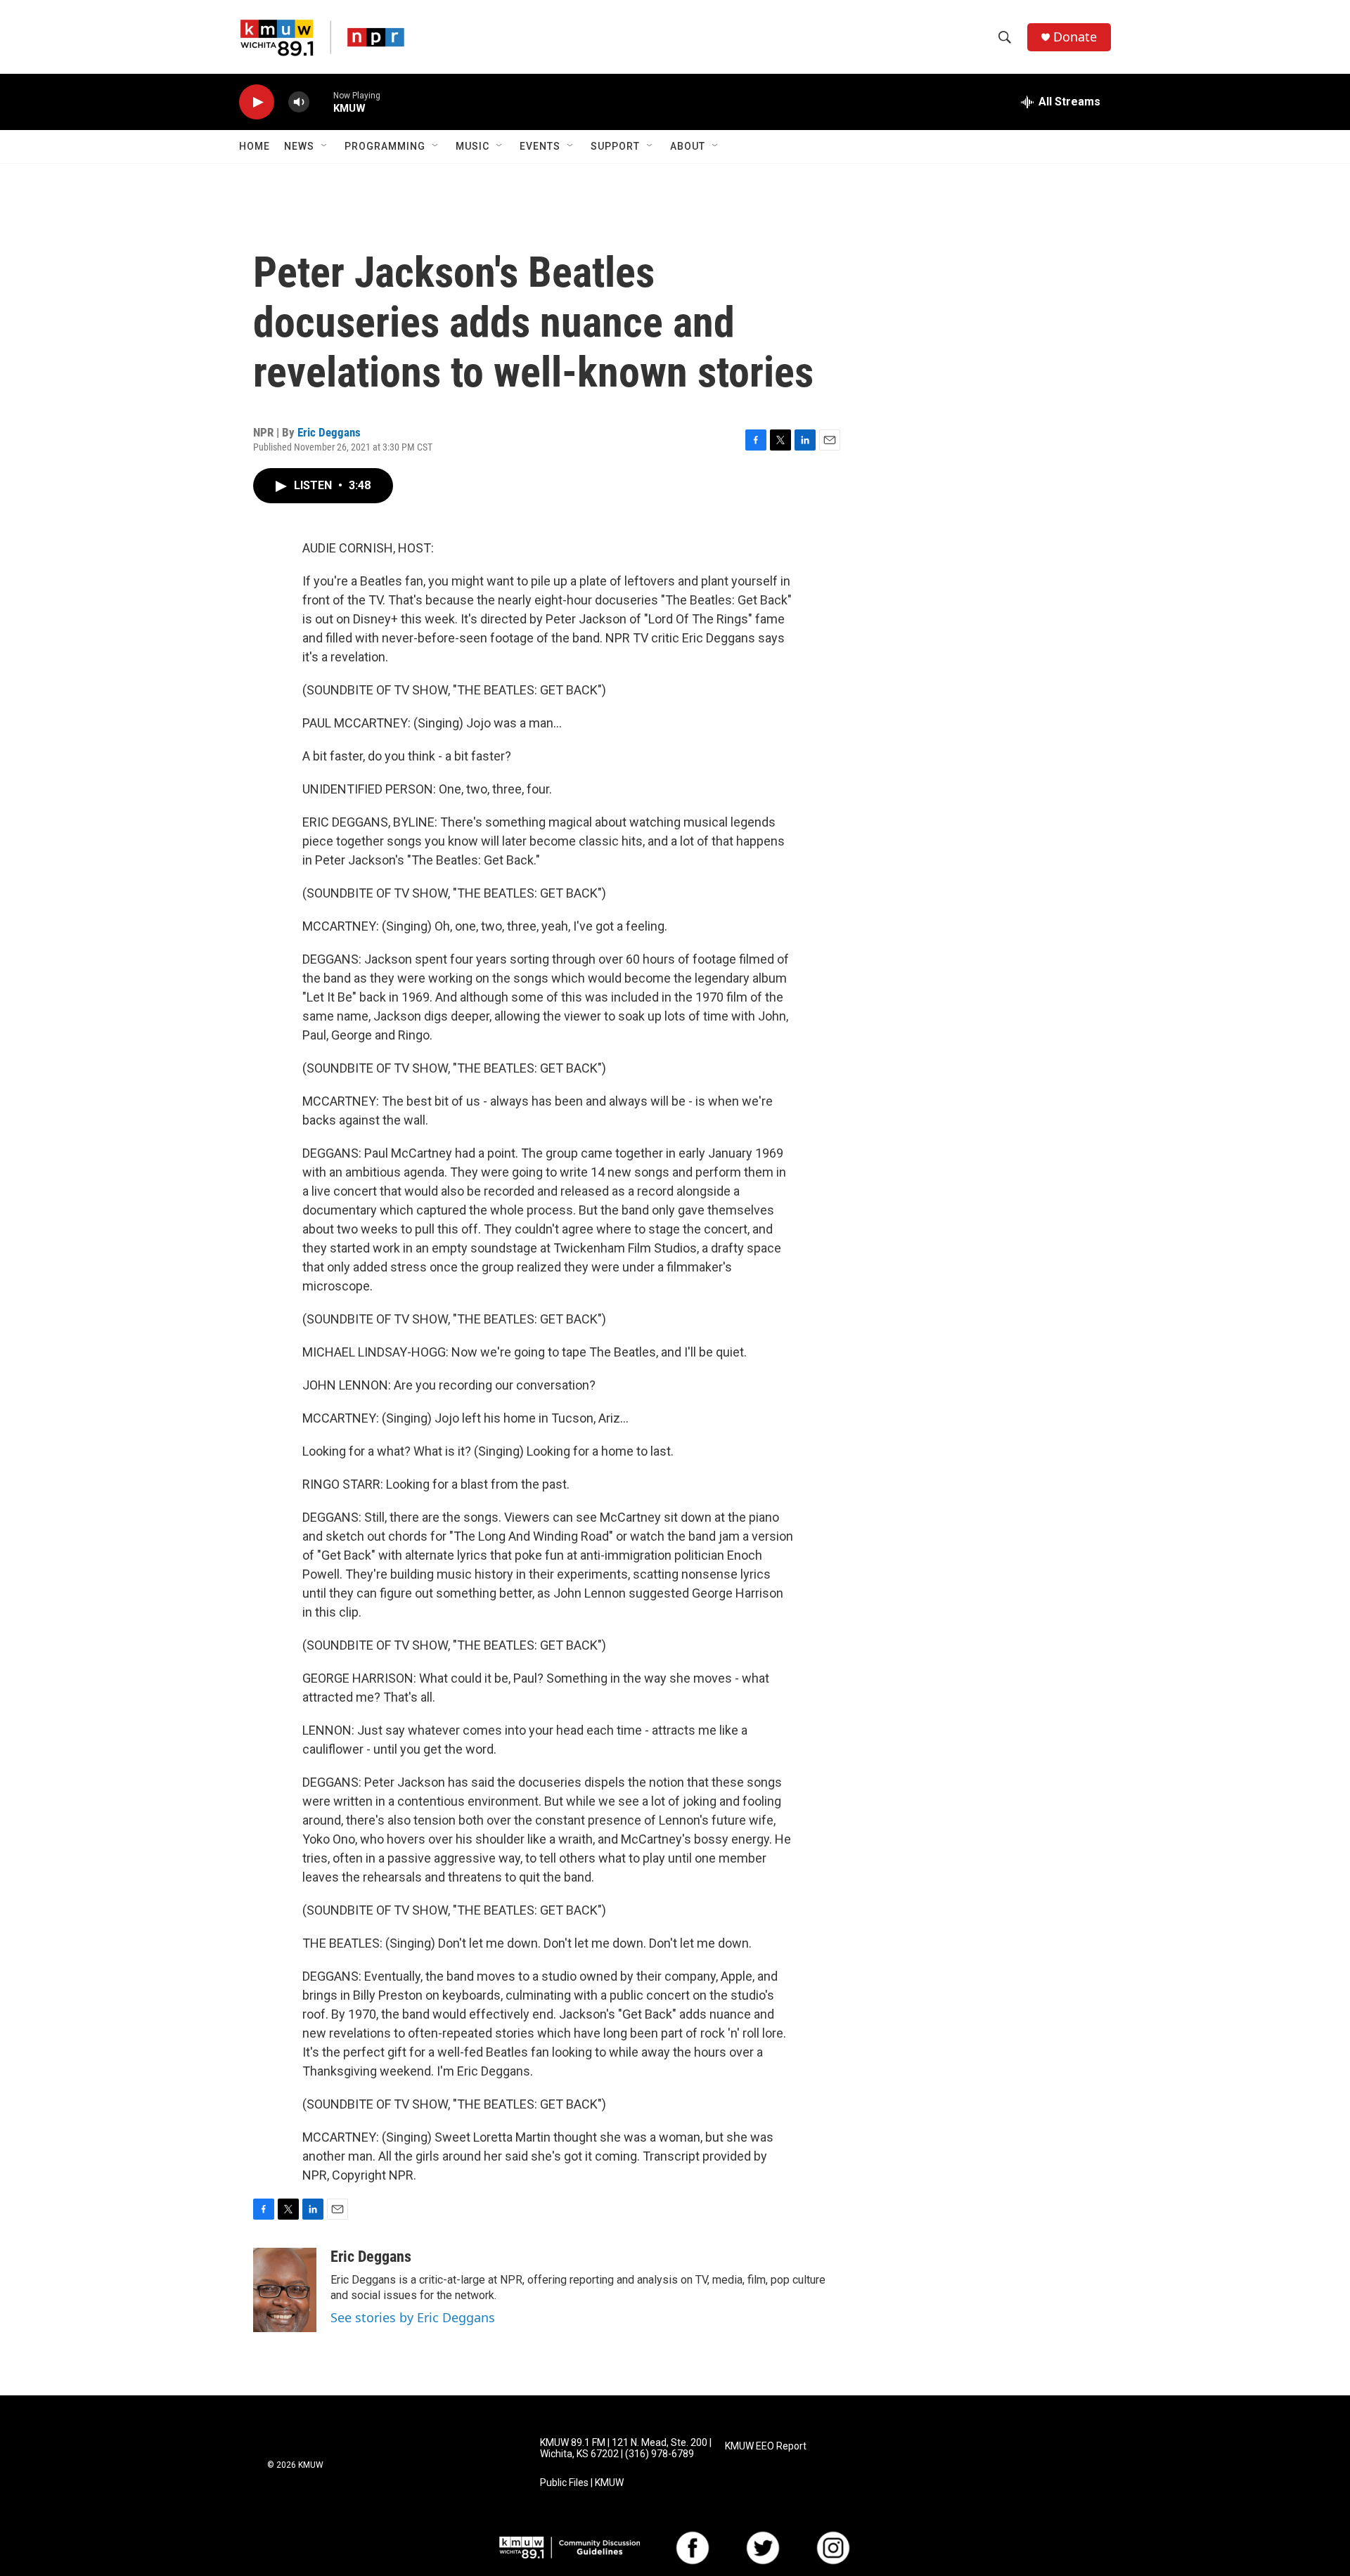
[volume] (299, 102)
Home (255, 146)
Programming (385, 146)
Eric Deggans (329, 432)
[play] (257, 102)
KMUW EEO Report (766, 2446)
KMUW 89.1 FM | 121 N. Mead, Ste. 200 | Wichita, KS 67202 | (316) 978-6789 (626, 2448)
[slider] (321, 102)
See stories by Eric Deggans (413, 2317)
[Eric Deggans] (285, 2290)
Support (615, 146)
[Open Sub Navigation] (325, 146)
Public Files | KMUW (582, 2483)
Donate (1075, 37)
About (688, 146)
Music (472, 146)
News (299, 146)
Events (540, 146)
